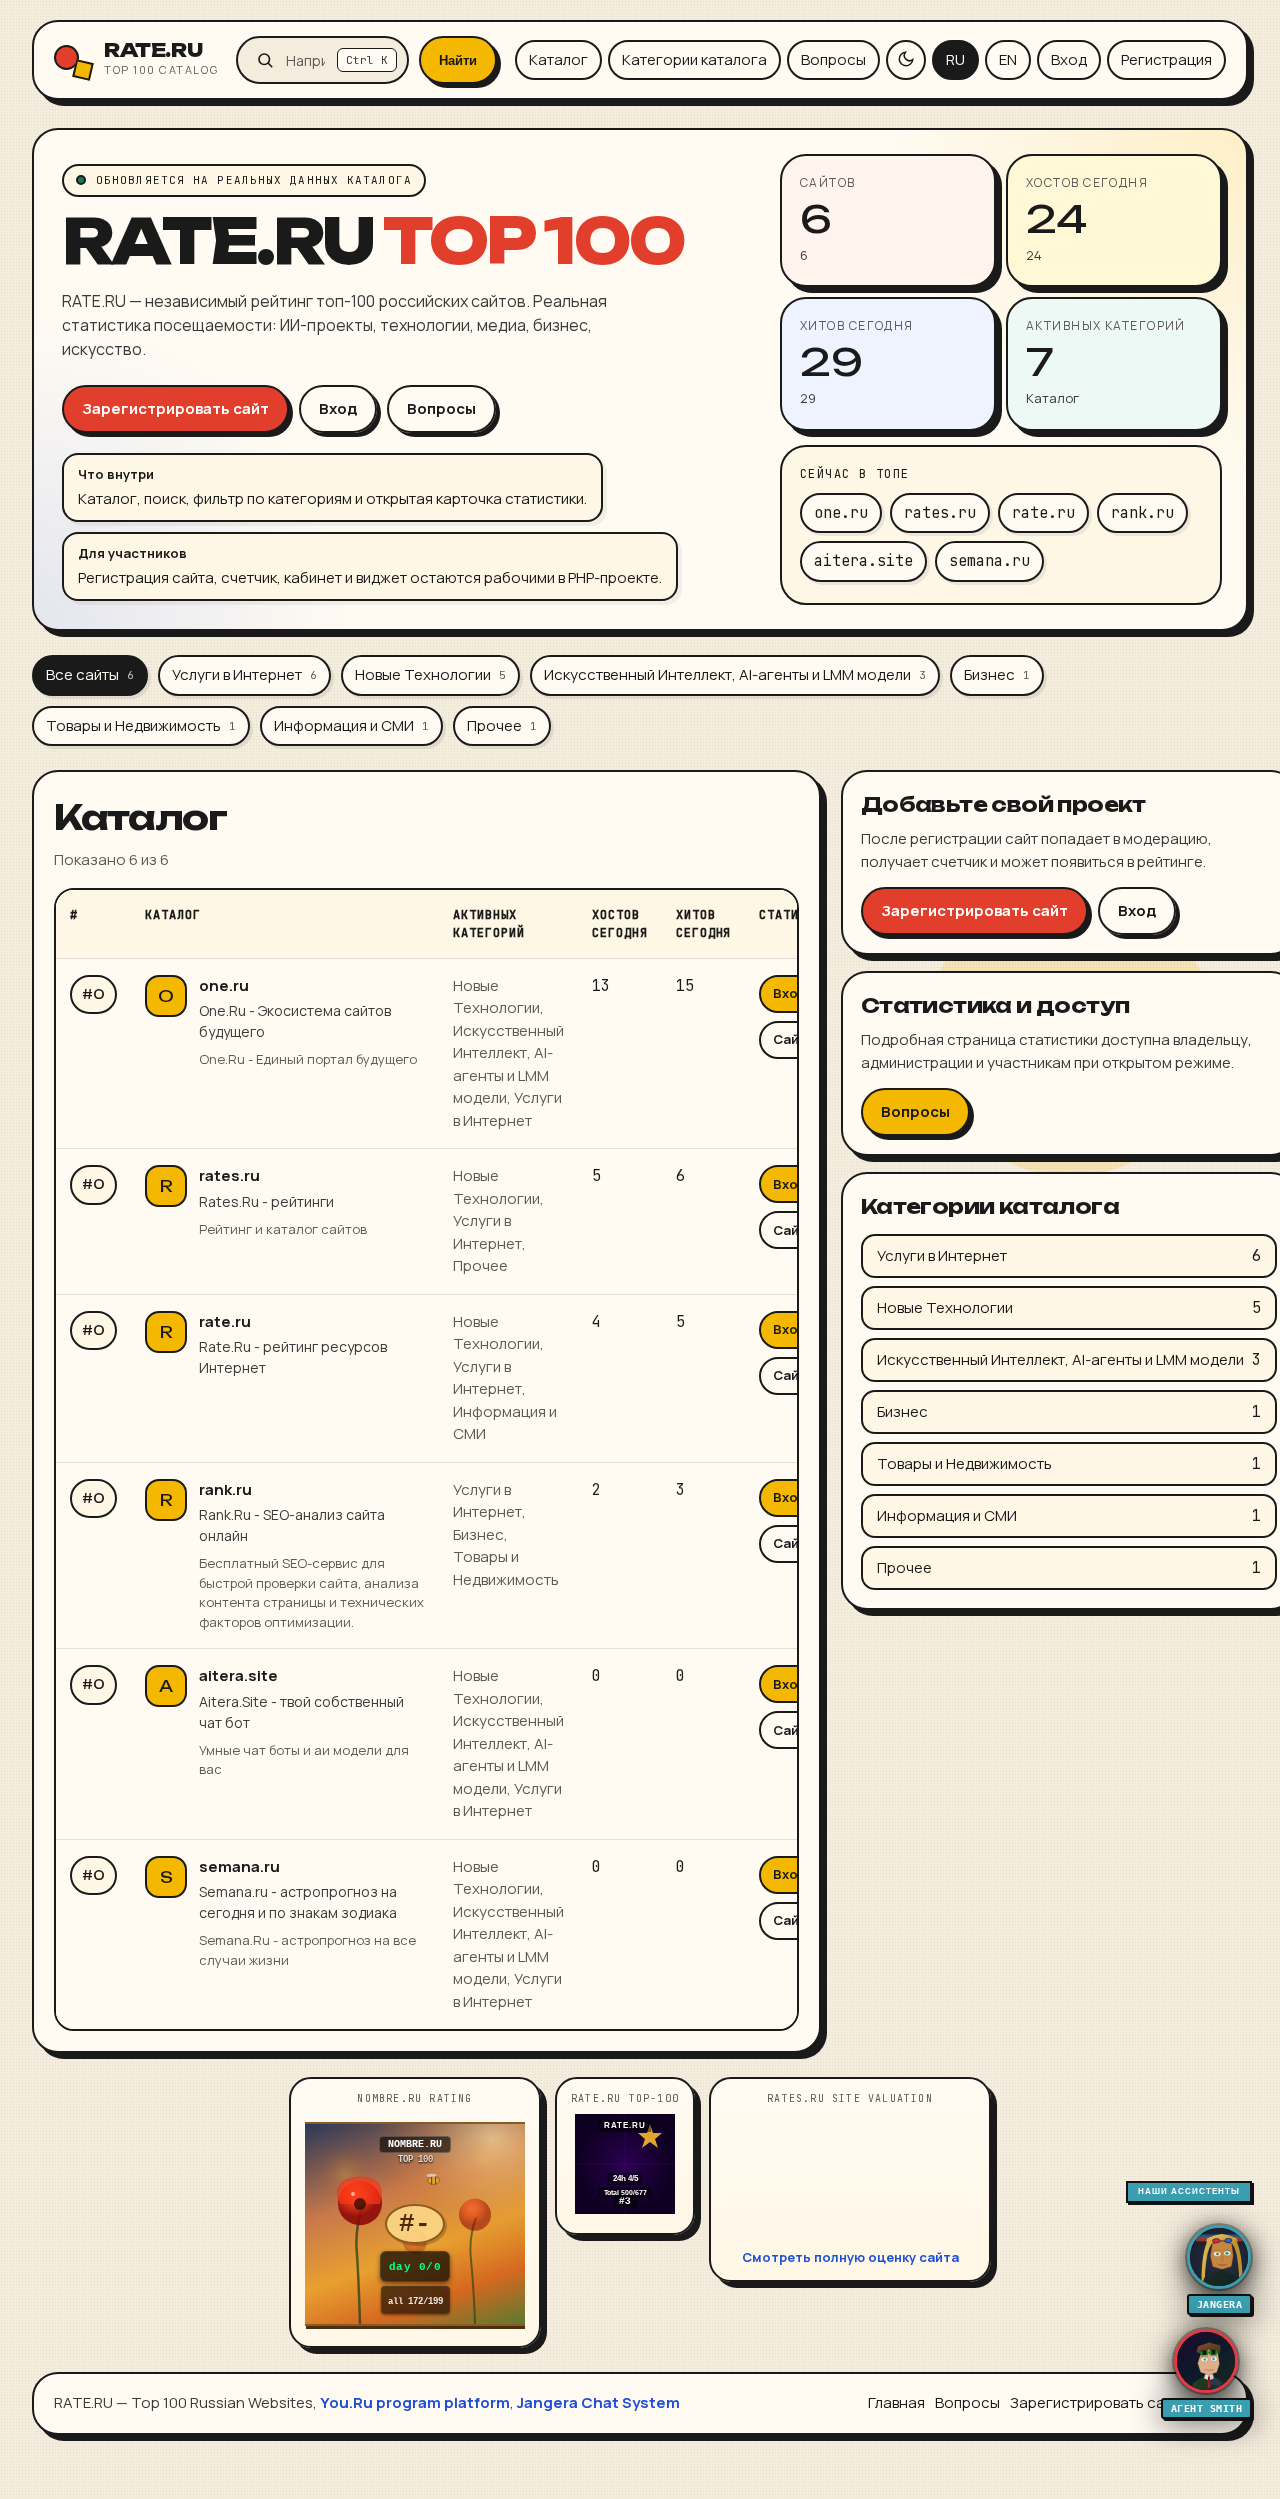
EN (1008, 59)
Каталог (558, 59)
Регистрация (1166, 59)
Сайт (790, 1039)
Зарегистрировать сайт (175, 408)
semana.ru (239, 1866)
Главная (896, 2402)
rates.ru (229, 1175)
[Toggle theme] (906, 60)
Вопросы (833, 59)
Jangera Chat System (598, 2402)
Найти (458, 60)
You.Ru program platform (415, 2402)
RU (955, 59)
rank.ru (225, 1489)
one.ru (224, 985)
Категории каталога (694, 59)
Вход (1069, 59)
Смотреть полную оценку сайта (850, 2257)
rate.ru (225, 1321)
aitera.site (238, 1675)
